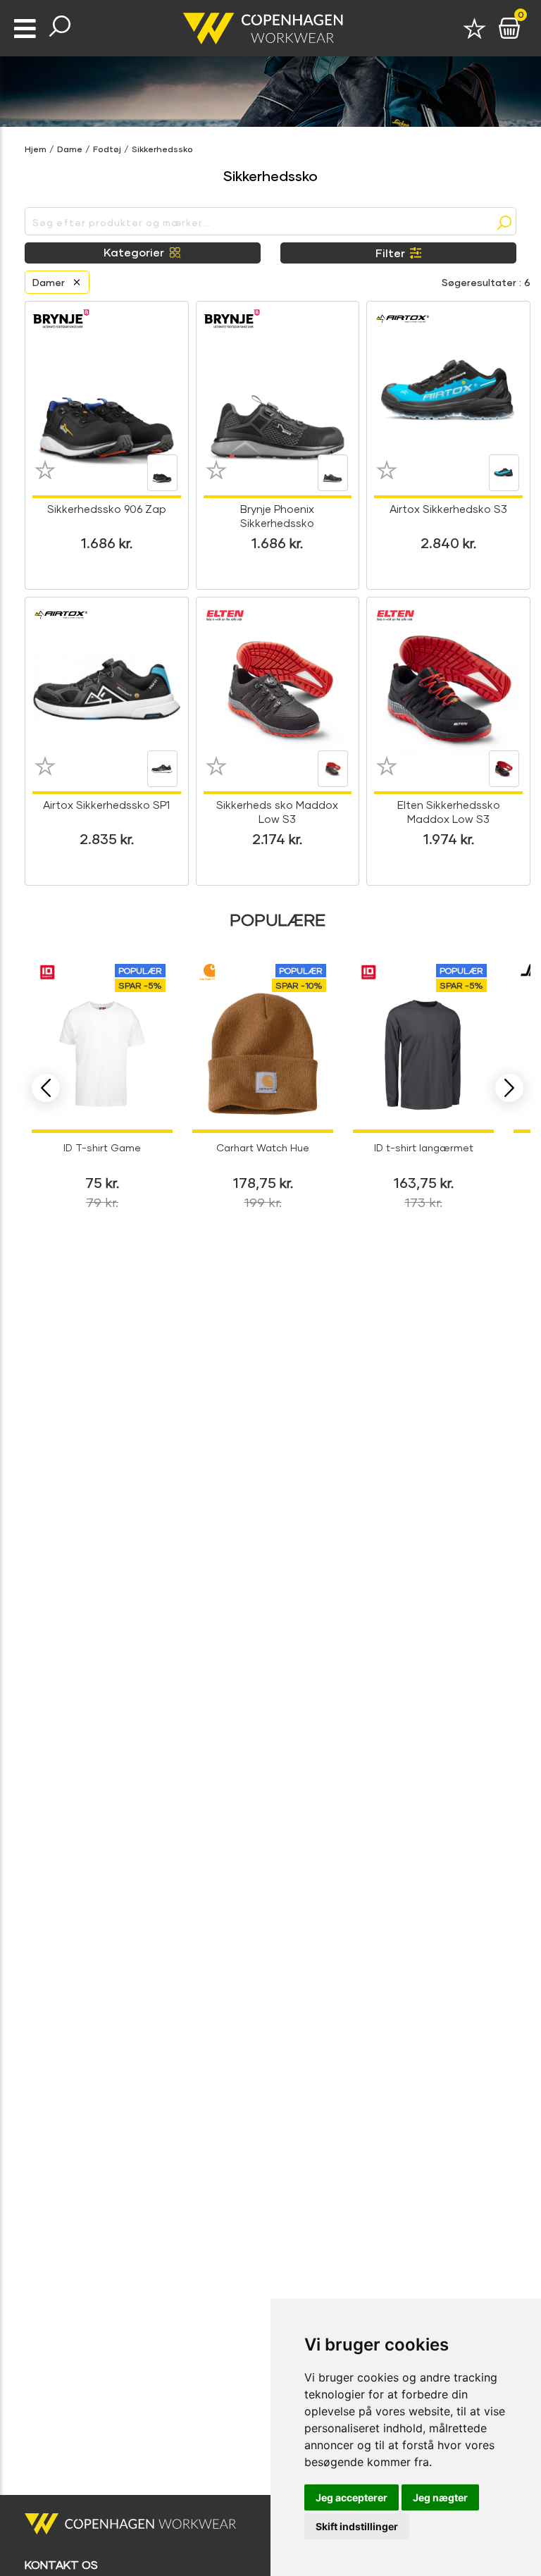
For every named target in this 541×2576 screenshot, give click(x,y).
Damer (49, 282)
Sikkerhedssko (162, 149)
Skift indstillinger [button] (357, 2526)
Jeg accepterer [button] (352, 2497)
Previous (46, 1088)
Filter (390, 253)
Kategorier (134, 252)
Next (509, 1088)
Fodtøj (107, 149)
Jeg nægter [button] (440, 2497)
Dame (70, 149)
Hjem (36, 149)
